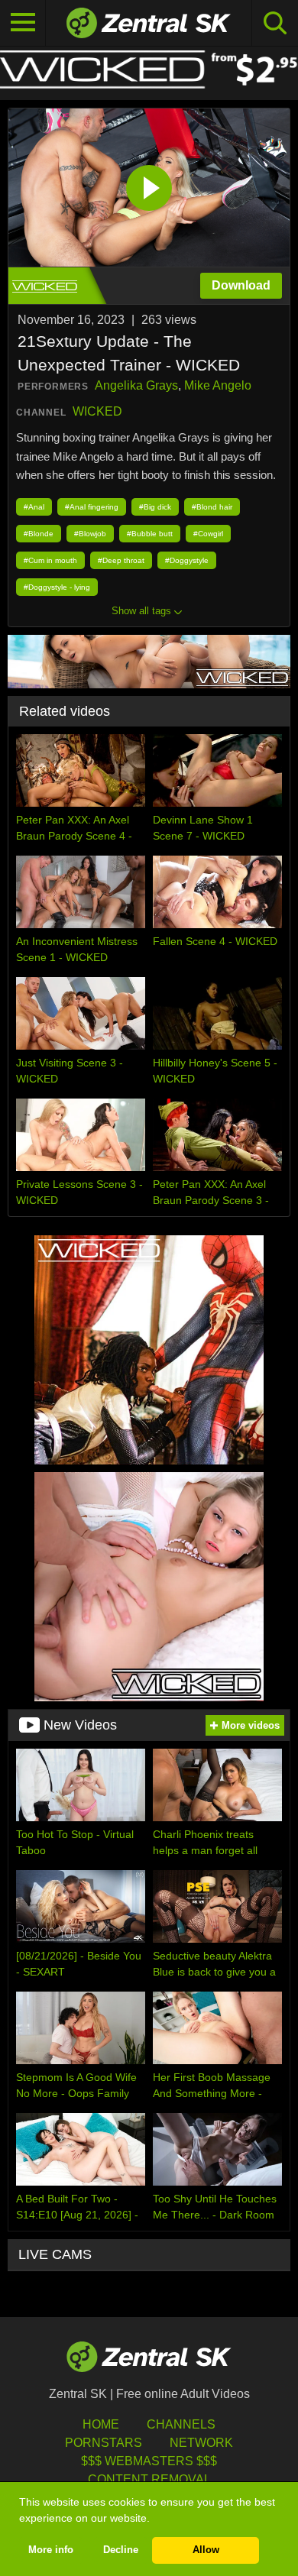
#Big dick (155, 507)
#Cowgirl (208, 534)
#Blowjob (90, 534)
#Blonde (39, 534)
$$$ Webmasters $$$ (149, 2461)
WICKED (97, 411)
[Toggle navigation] (23, 23)
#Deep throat (121, 560)
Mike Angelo (218, 385)
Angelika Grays (136, 385)
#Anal (34, 507)
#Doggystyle (187, 560)
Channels (181, 2424)
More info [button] (51, 2550)
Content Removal (149, 2479)
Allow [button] (206, 2550)
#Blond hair (212, 507)
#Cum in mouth (50, 560)
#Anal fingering (92, 507)
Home (101, 2424)
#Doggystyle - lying (57, 587)
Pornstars (104, 2443)
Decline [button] (121, 2550)
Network (201, 2443)
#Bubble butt (150, 534)
